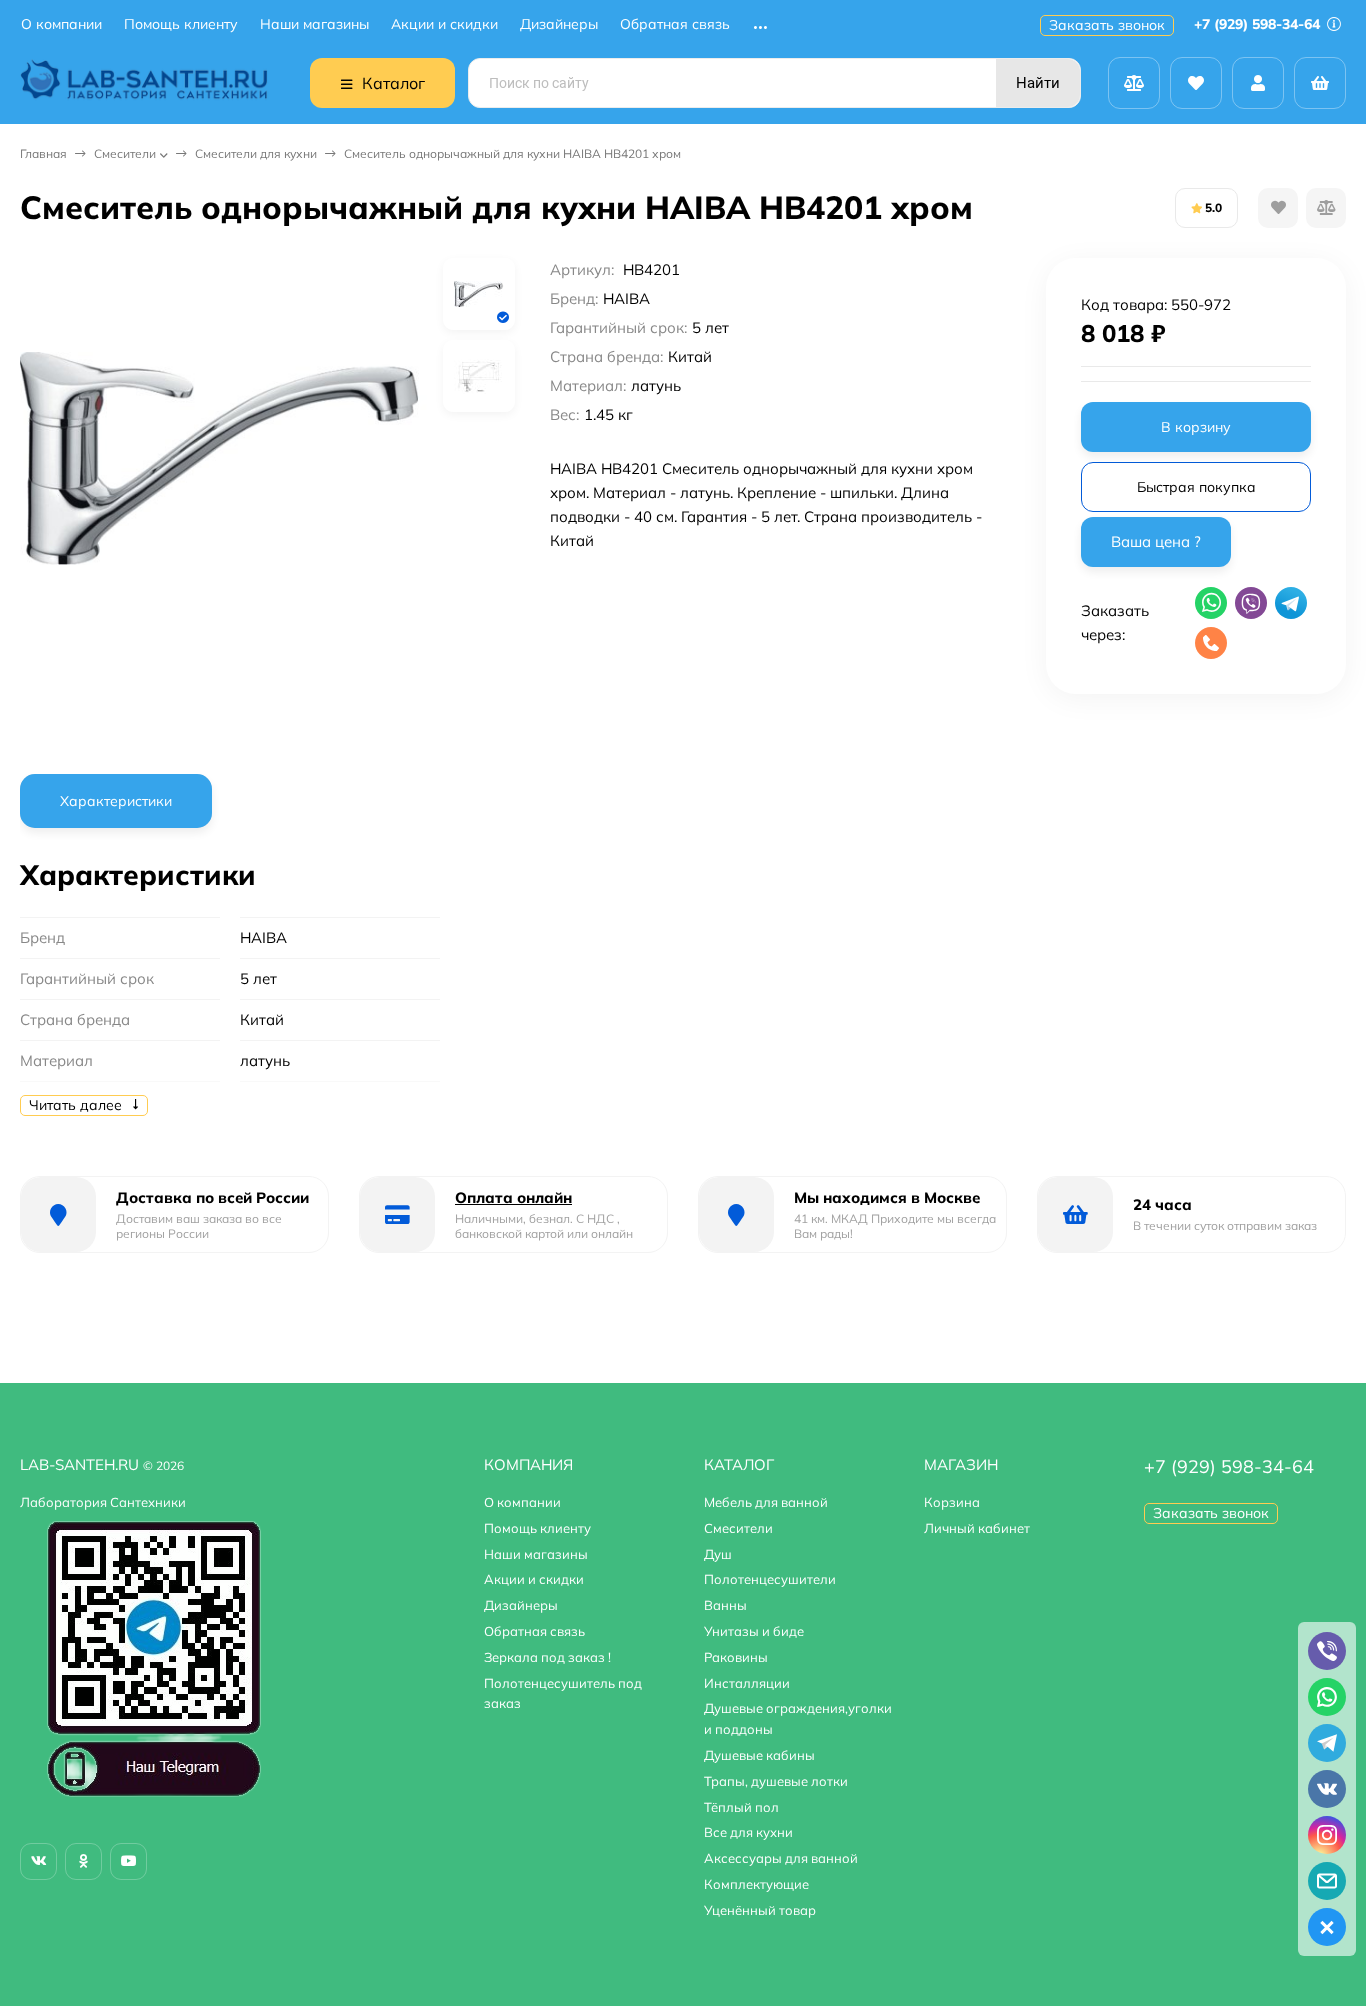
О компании (61, 24)
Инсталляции (747, 1683)
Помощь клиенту (181, 24)
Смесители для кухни (256, 153)
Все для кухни (748, 1832)
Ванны (725, 1605)
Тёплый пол (741, 1807)
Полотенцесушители (770, 1579)
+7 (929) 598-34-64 (1259, 24)
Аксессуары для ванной (781, 1858)
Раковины (736, 1657)
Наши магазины (314, 24)
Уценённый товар (760, 1910)
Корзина (952, 1502)
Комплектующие (756, 1884)
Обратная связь (675, 24)
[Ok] (83, 1861)
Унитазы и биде (754, 1631)
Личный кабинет (977, 1528)
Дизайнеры (559, 24)
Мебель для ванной (766, 1502)
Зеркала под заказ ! (547, 1657)
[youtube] (128, 1861)
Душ (718, 1554)
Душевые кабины (759, 1755)
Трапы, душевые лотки (776, 1781)
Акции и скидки (444, 24)
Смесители (125, 153)
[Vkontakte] (38, 1861)
